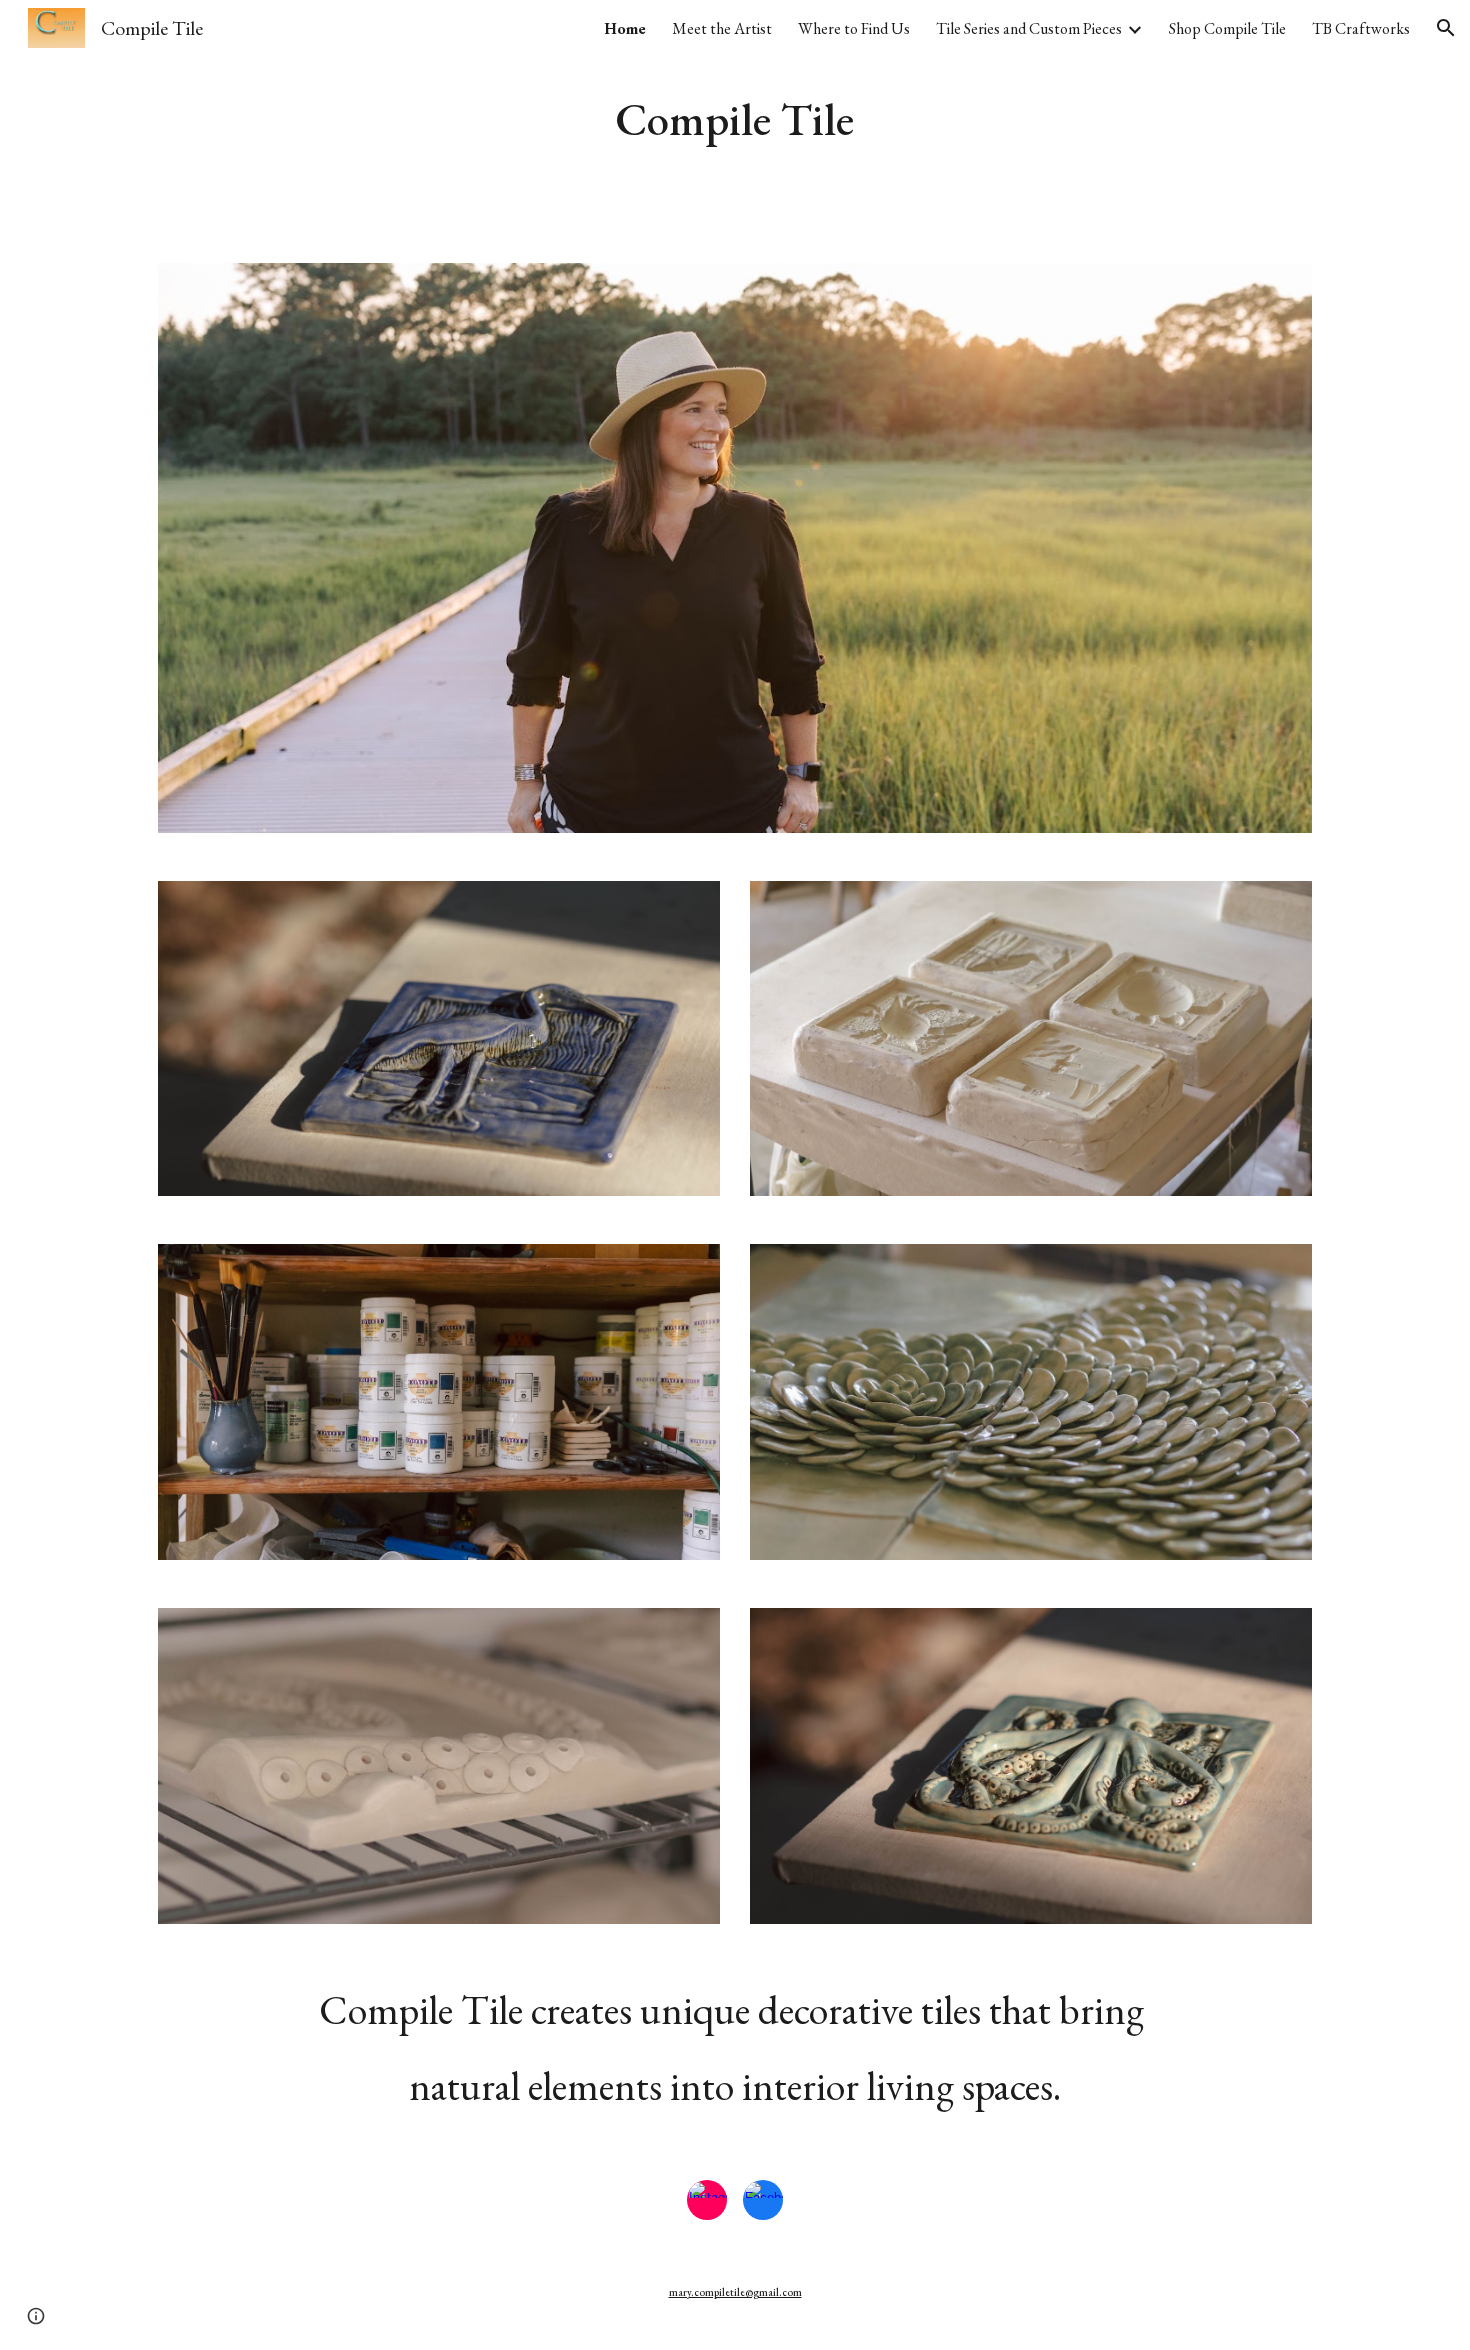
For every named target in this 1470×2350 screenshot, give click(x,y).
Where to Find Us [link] (854, 28)
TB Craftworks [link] (1361, 28)
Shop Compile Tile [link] (1227, 28)
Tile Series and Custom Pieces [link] (1029, 28)
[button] (1446, 28)
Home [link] (625, 28)
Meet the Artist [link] (722, 28)
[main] (735, 119)
